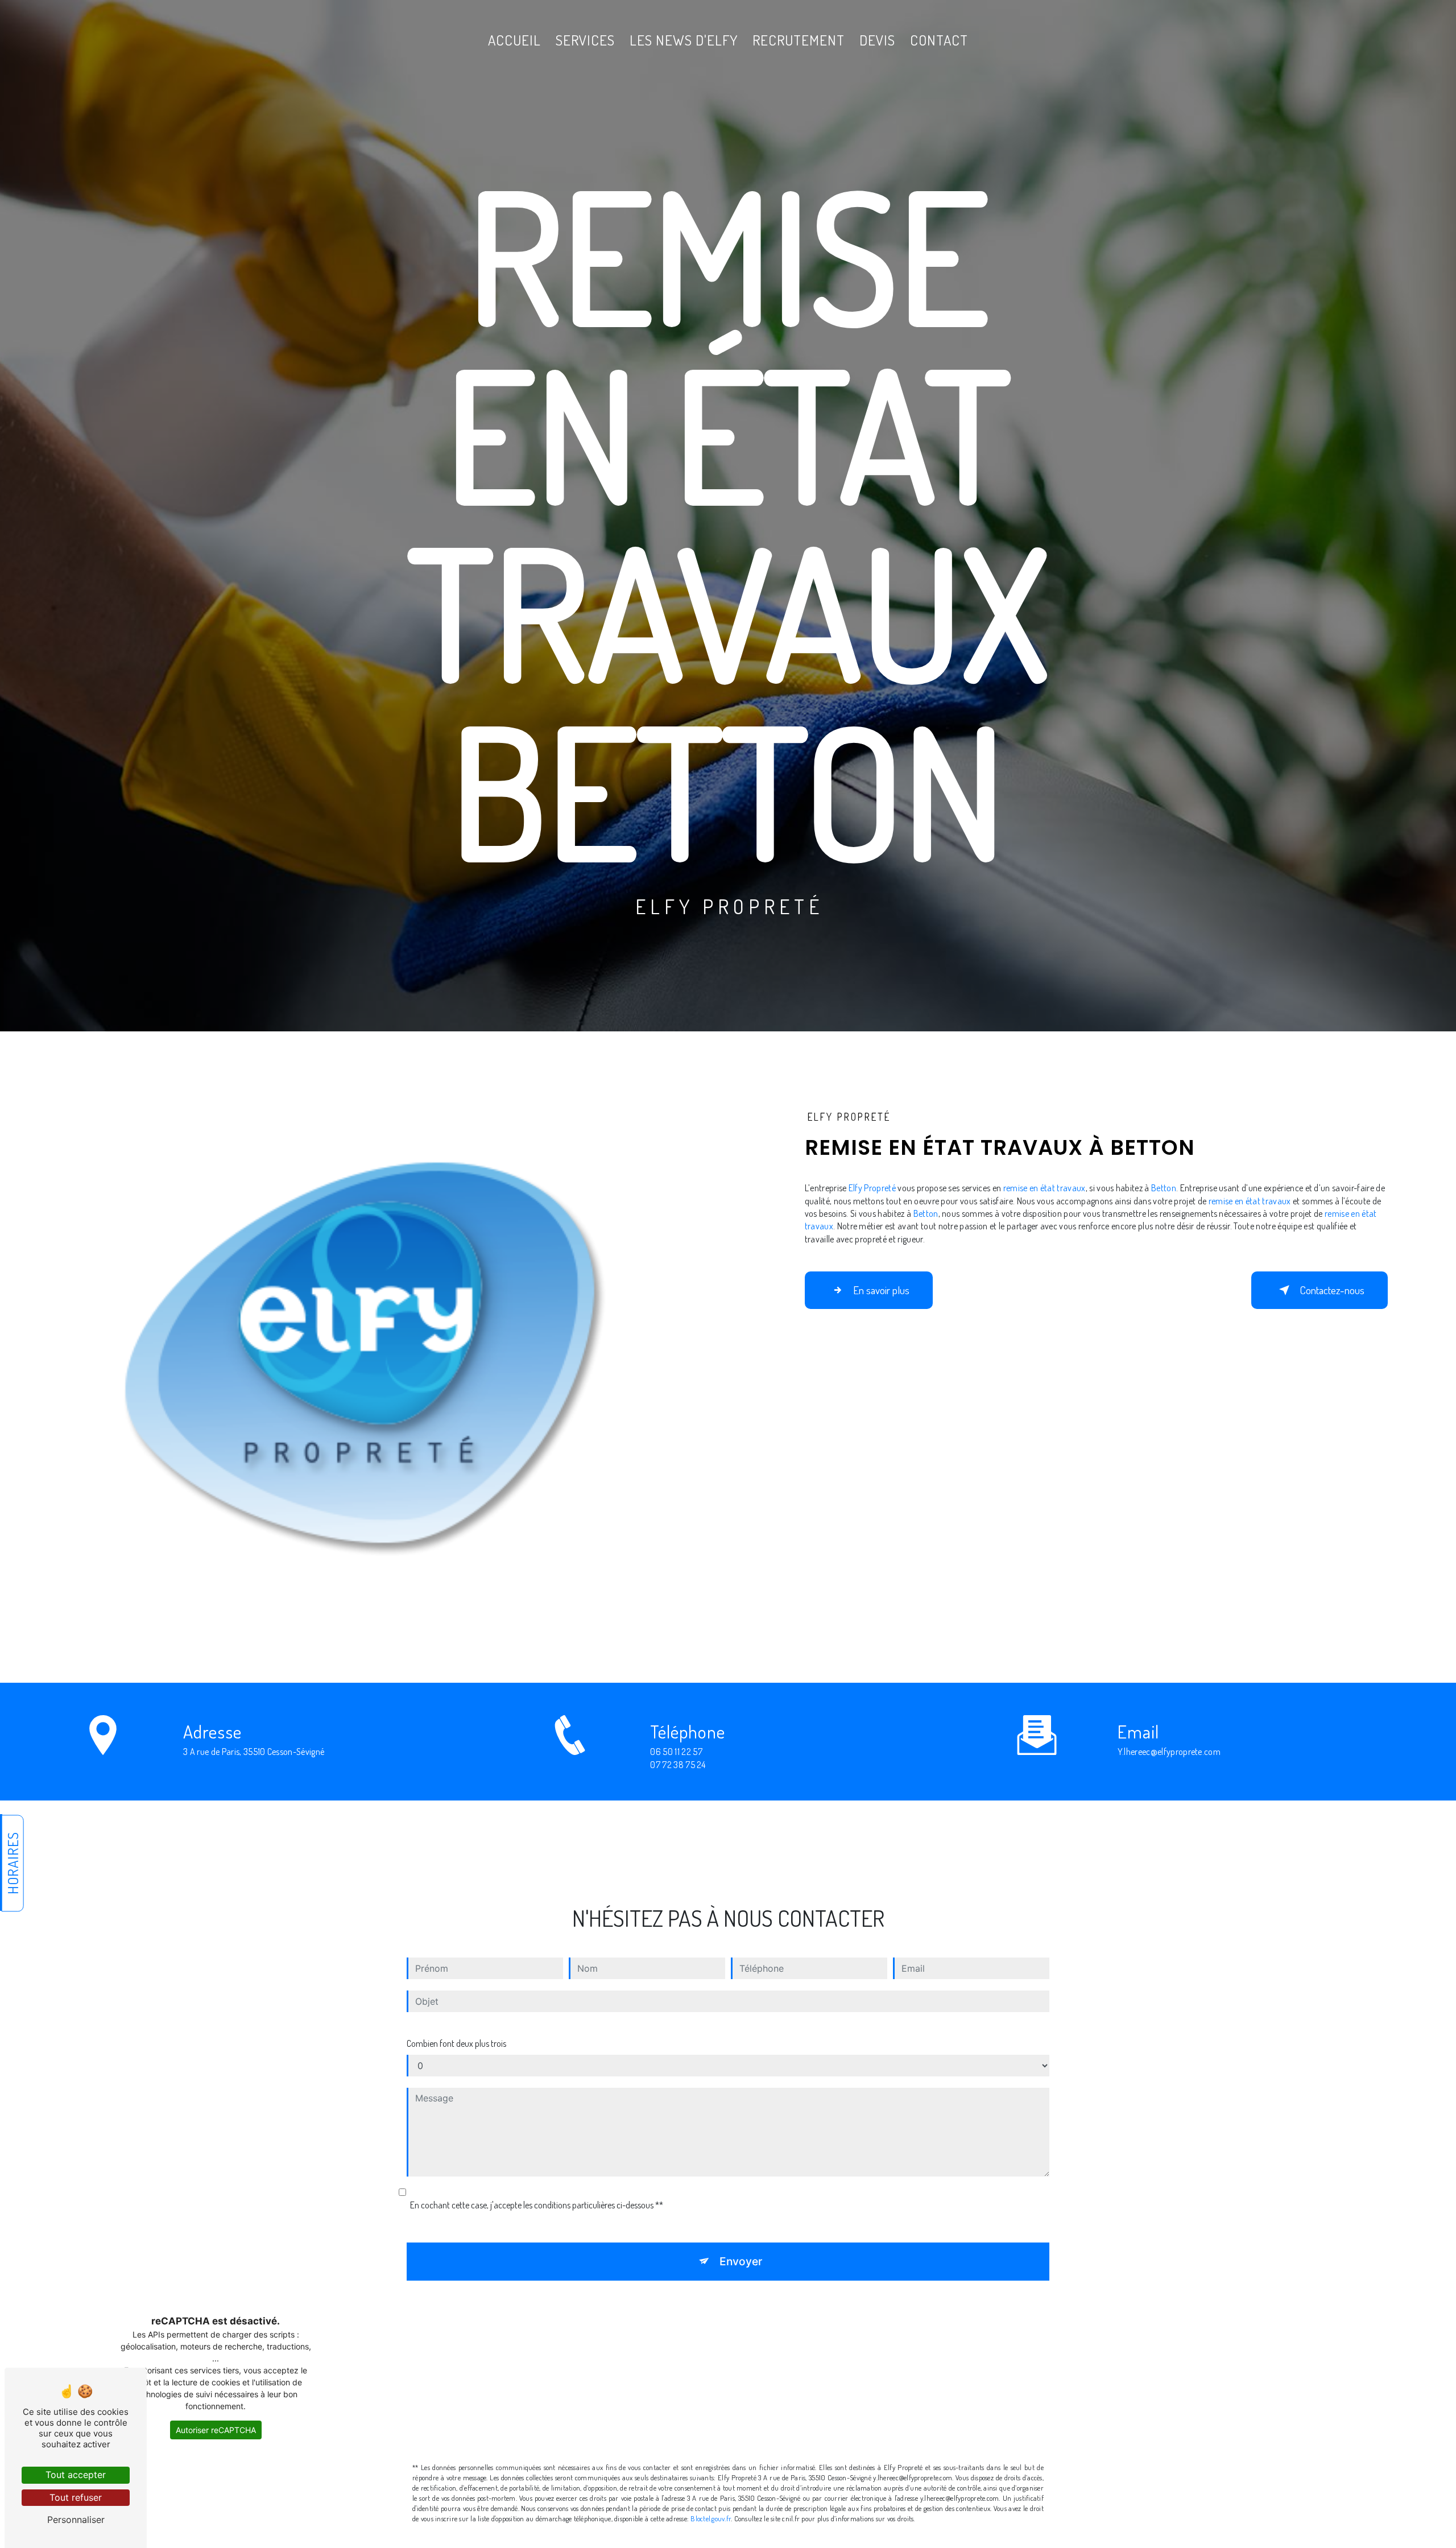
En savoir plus (881, 1290)
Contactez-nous (1332, 1290)
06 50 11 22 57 (676, 1752)
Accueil (514, 40)
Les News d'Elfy (684, 40)
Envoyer (741, 2261)
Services (585, 40)
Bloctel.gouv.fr (711, 2518)
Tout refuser (76, 2497)
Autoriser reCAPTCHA (216, 2430)
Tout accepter (76, 2475)
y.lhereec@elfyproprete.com (1169, 1752)
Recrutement (799, 40)
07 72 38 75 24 (678, 1765)
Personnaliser (76, 2520)
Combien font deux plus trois (456, 2043)
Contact (939, 40)
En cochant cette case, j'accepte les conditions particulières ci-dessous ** (537, 2205)
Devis (877, 40)
